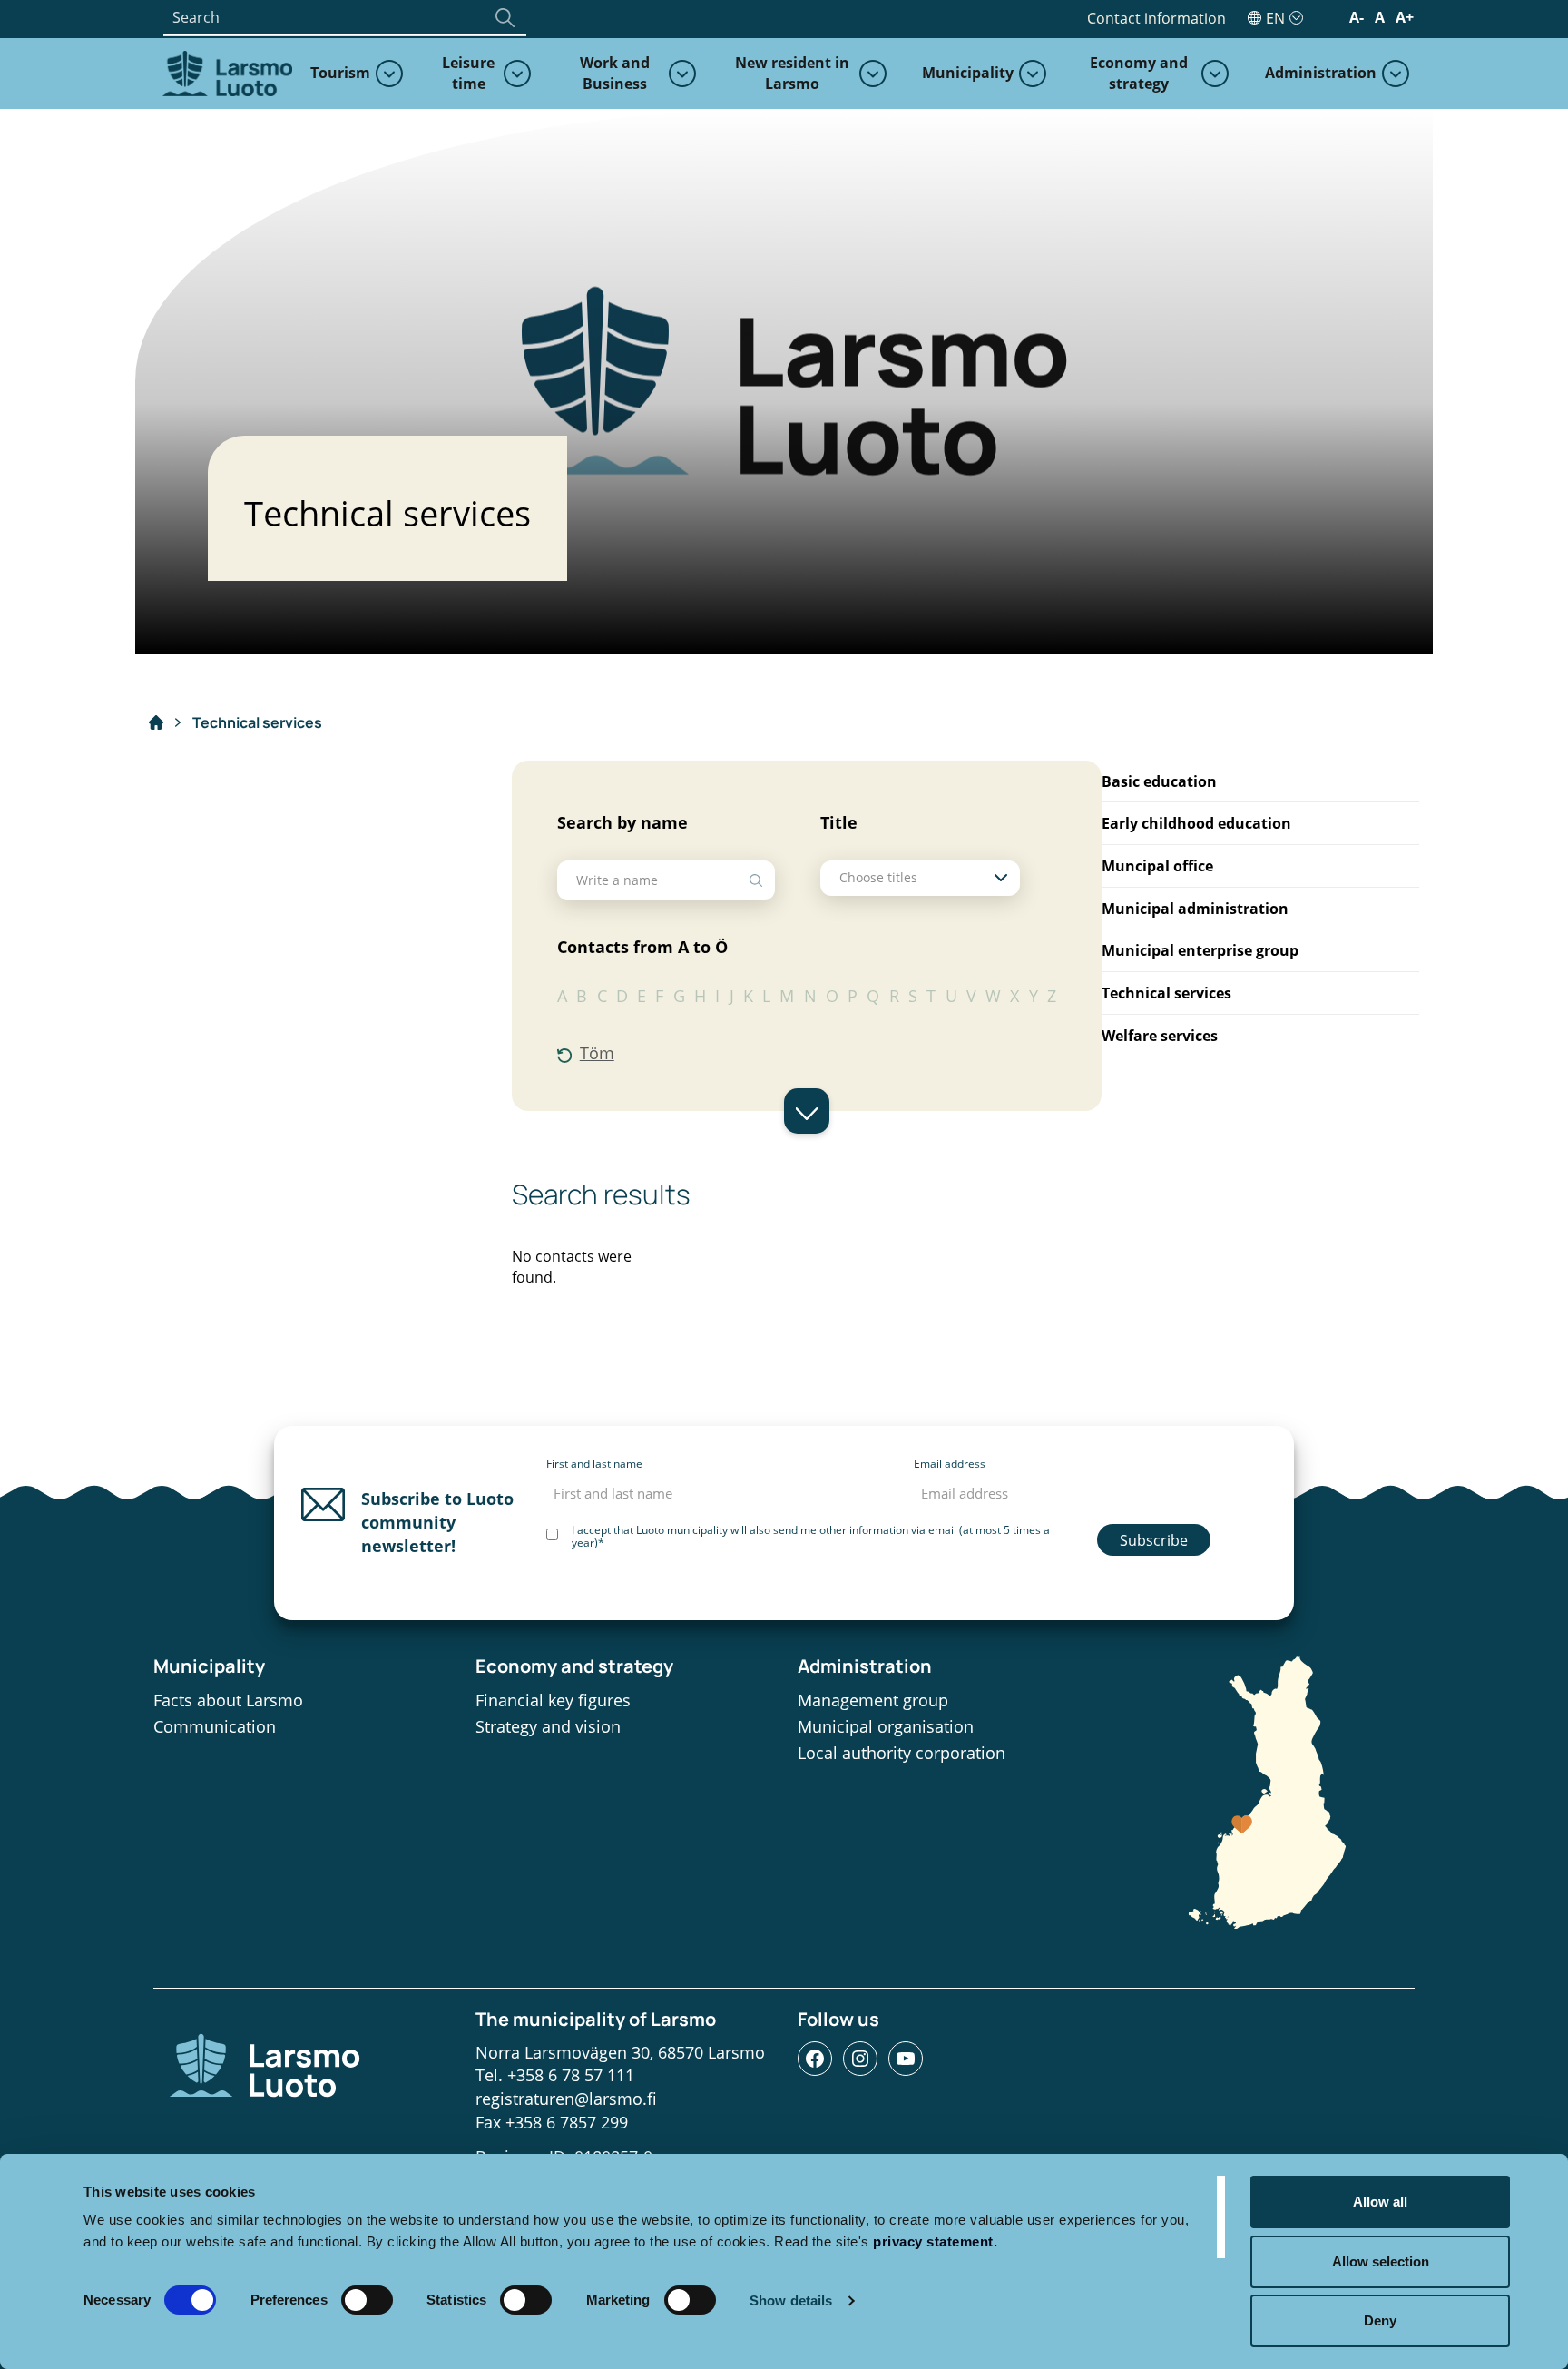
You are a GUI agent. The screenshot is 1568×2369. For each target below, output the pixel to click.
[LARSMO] (225, 72)
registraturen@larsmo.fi (566, 2099)
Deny (1380, 2320)
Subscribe (1154, 1540)
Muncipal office (1157, 866)
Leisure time (468, 73)
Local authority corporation (902, 1753)
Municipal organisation (886, 1726)
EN (1275, 18)
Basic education (1159, 781)
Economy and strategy (1139, 73)
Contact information (1156, 18)
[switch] (367, 2300)
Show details (791, 2300)
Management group (873, 1700)
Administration (1321, 73)
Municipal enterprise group (1200, 950)
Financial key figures (553, 1700)
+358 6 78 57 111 (571, 2075)
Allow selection (1381, 2261)
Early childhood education (1196, 823)
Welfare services (1160, 1036)
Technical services (1166, 993)
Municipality (968, 73)
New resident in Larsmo (792, 73)
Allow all (1380, 2202)
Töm (597, 1053)
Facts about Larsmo (228, 1700)
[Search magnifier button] (505, 17)
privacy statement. (935, 2241)
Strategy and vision (548, 1726)
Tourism (340, 73)
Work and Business (615, 73)
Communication (215, 1726)
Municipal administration (1195, 909)
